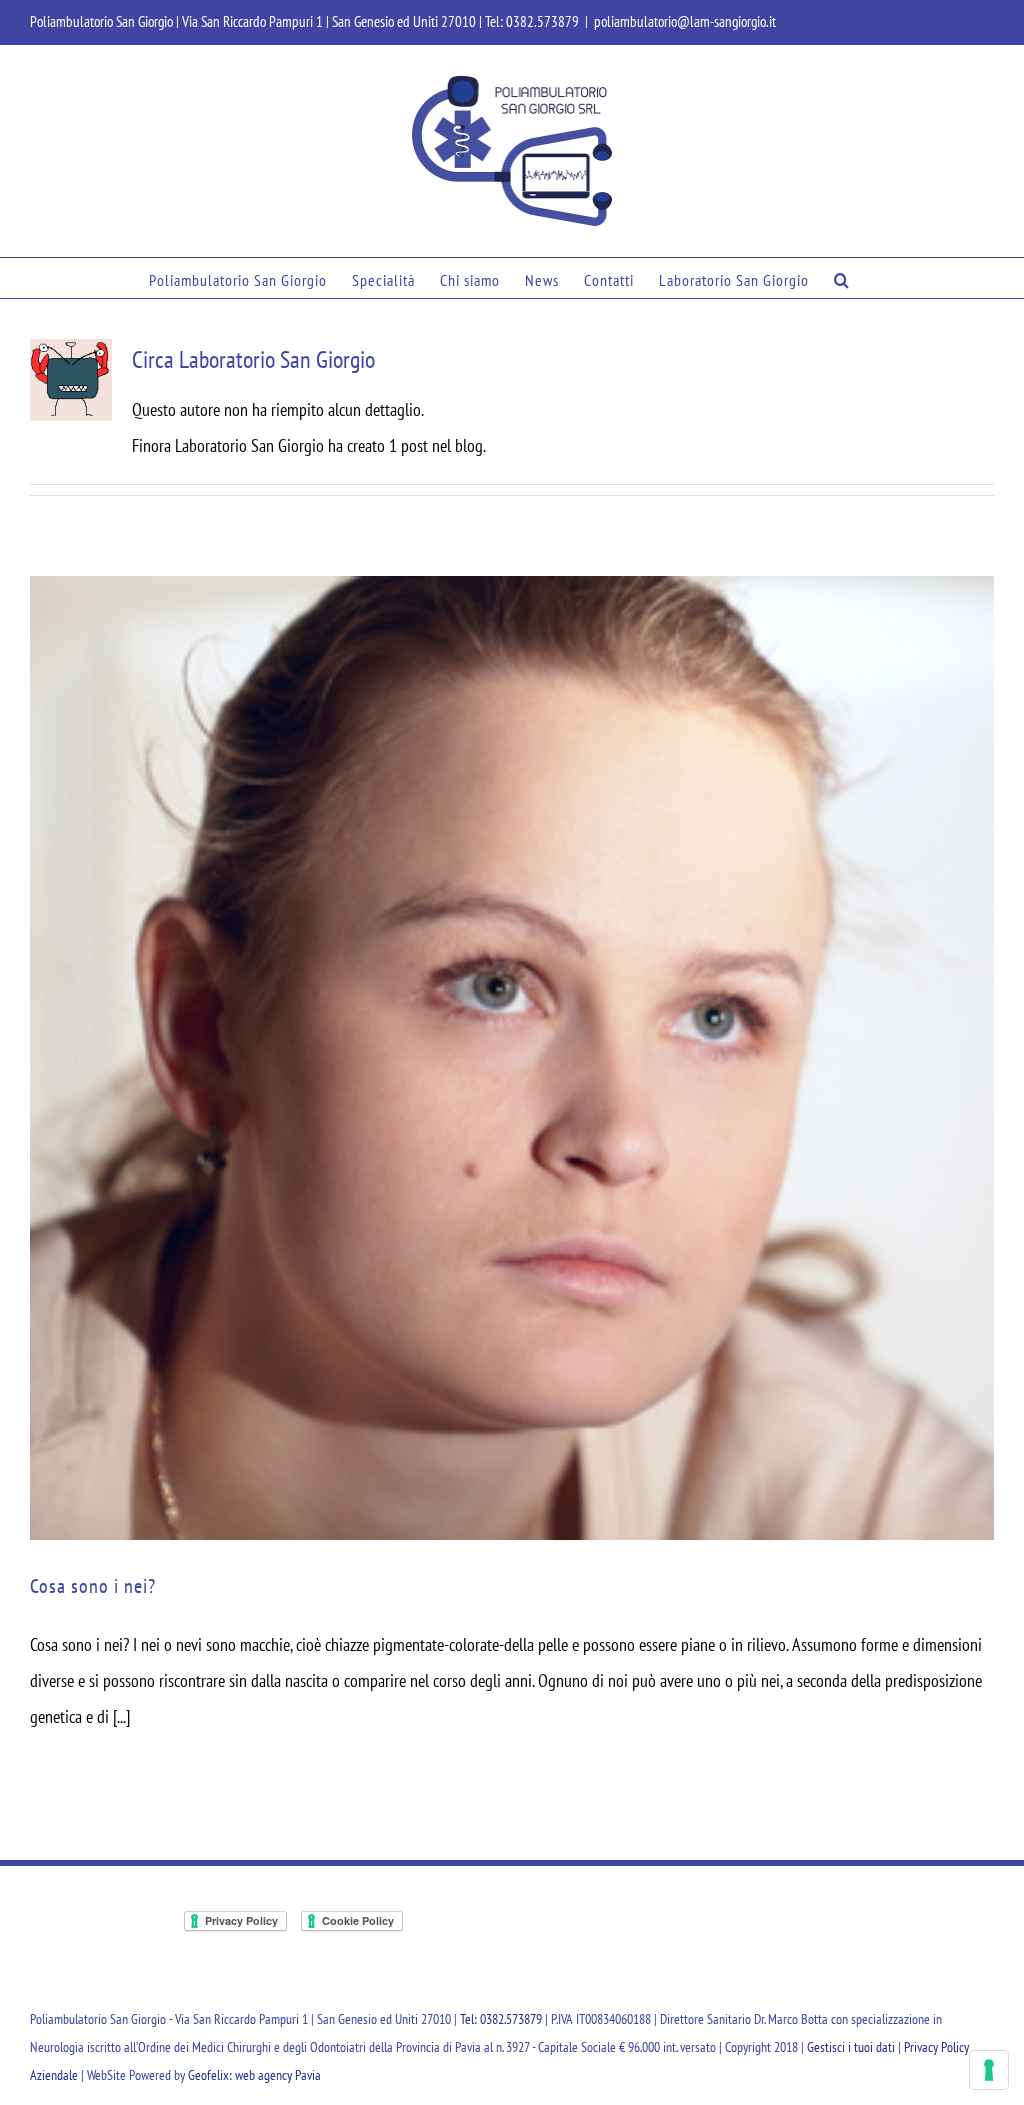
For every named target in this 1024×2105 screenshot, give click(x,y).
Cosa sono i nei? (93, 1586)
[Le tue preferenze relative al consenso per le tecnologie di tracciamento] (989, 2070)
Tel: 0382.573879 (532, 21)
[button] (842, 278)
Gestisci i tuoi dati (851, 2047)
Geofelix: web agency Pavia (254, 2075)
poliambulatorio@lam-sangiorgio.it (685, 21)
